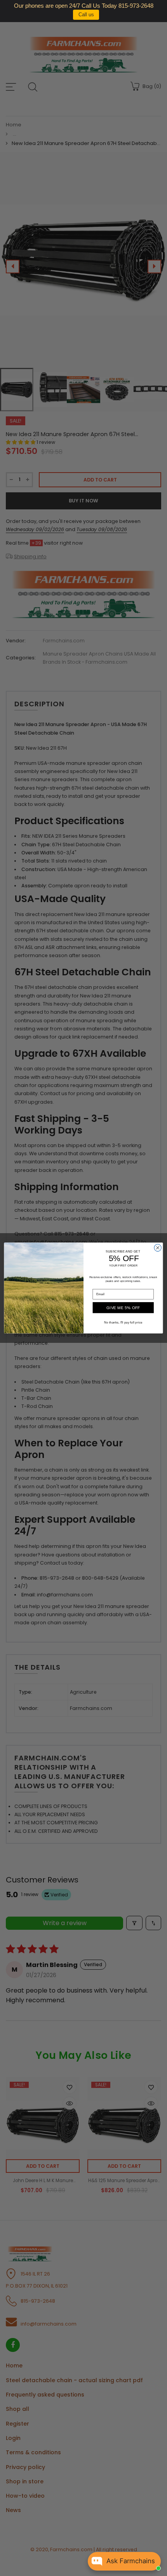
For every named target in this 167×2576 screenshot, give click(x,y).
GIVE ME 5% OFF (123, 1308)
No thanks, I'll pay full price (123, 1322)
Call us (86, 15)
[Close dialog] (158, 1247)
